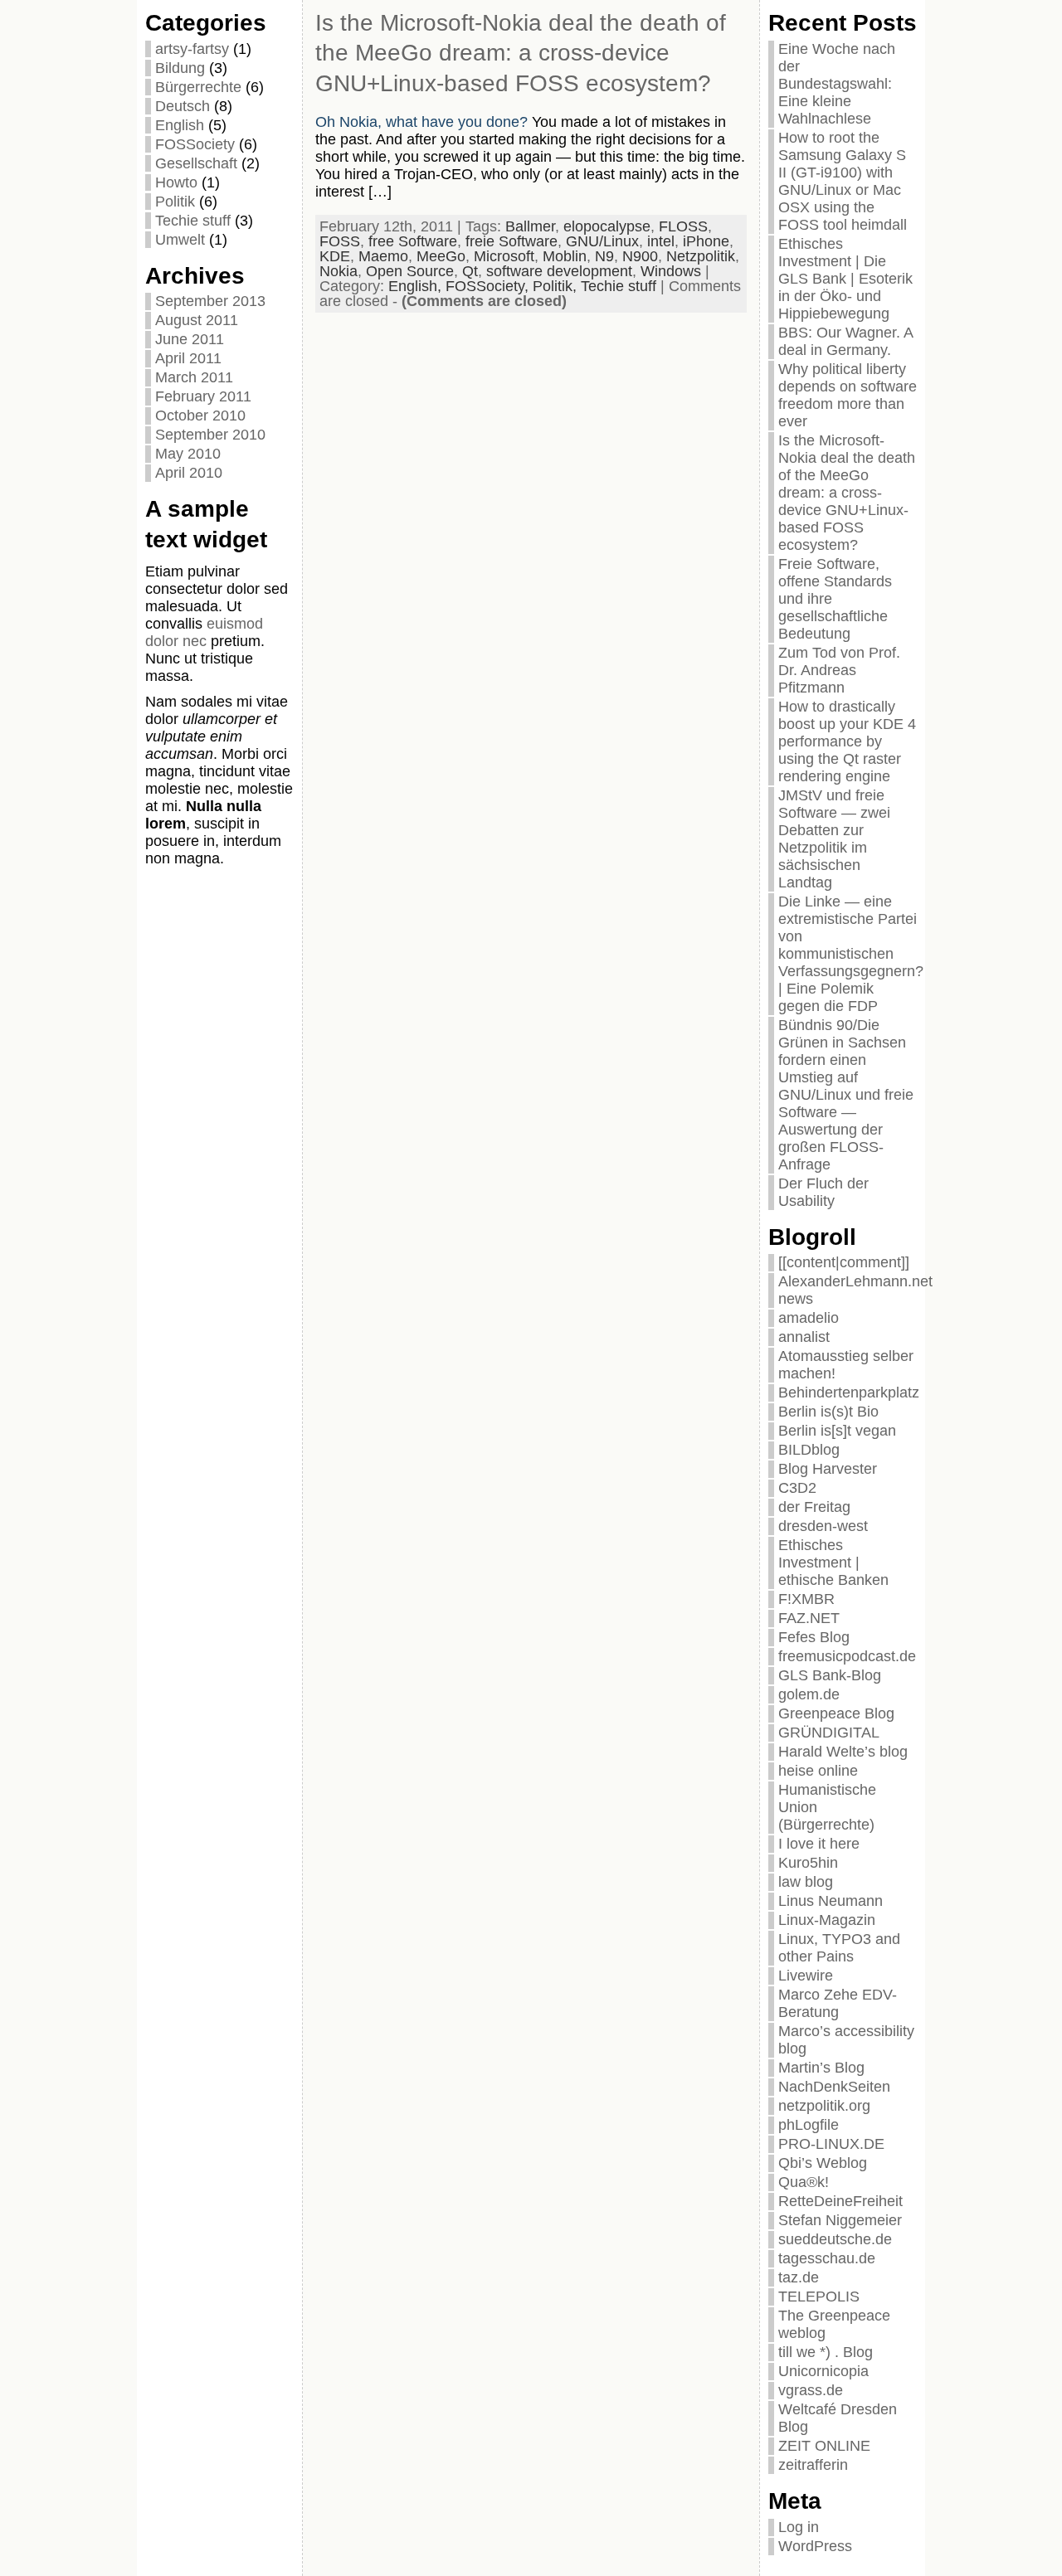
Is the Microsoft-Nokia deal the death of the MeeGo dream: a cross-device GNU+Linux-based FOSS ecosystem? (521, 53)
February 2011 (203, 396)
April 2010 (189, 473)
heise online (818, 1771)
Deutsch (183, 106)
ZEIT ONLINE (824, 2446)
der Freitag (814, 1507)
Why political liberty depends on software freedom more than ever (848, 395)
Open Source (410, 271)
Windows (671, 271)
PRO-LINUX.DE (831, 2144)
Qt (470, 271)
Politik (175, 202)
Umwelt (180, 240)
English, (417, 286)
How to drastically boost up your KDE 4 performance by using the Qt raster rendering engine (847, 741)
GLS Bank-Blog (830, 1675)
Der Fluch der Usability (823, 1192)
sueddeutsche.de (835, 2239)
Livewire (806, 1976)
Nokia (339, 271)
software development (559, 271)
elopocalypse (607, 226)
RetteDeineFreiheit (840, 2201)
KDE (335, 256)
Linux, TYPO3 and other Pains (839, 1948)
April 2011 (188, 358)
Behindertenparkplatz (849, 1392)
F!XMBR (806, 1599)
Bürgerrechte (198, 87)
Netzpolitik (701, 256)
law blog (806, 1882)
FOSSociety (195, 144)
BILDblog (809, 1450)
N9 (604, 256)
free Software (413, 241)
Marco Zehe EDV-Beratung (838, 2003)
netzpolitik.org (824, 2106)
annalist (804, 1337)
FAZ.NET (809, 1618)
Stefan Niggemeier (840, 2220)
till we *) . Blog (826, 2352)
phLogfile (809, 2125)
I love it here (819, 1844)
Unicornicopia (823, 2371)
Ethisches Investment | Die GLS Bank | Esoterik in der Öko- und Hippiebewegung (845, 279)
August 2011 (197, 320)
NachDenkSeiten (834, 2087)
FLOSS (683, 226)
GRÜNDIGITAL (829, 1733)
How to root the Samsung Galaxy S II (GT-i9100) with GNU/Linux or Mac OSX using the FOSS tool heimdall (843, 181)
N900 (640, 256)
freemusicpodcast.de (847, 1656)
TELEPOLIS (819, 2297)
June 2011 (190, 339)
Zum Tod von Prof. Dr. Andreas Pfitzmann (839, 670)
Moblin (565, 256)
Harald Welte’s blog (843, 1752)
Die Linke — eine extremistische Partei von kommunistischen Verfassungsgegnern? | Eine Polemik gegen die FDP (851, 954)
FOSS (340, 241)
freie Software (512, 241)
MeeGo (441, 256)
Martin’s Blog (821, 2068)
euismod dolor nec (204, 632)
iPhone (706, 241)
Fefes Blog (814, 1637)
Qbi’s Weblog (823, 2163)
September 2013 (210, 301)
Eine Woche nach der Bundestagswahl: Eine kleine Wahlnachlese (837, 84)
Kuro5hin (808, 1863)
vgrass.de (811, 2390)
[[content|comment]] (844, 1262)
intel (661, 241)
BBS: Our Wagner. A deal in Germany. (845, 341)
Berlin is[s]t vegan (837, 1431)
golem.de (809, 1694)
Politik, (557, 286)
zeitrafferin (813, 2465)
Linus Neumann (831, 1901)
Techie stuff (193, 221)
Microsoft (504, 256)
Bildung (180, 68)
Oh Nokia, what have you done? (421, 122)
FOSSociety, (489, 286)
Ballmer (530, 226)
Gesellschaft (196, 163)
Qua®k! (804, 2182)
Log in (799, 2527)
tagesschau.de (827, 2258)
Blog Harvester (828, 1469)
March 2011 (194, 377)
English (180, 125)
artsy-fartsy (192, 49)
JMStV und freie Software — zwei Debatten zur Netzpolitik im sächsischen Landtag (834, 839)
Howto (176, 182)
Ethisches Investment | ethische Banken (833, 1563)
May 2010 (188, 454)
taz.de (799, 2277)
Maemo (383, 256)
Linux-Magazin (827, 1920)
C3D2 (797, 1488)
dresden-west (823, 1526)
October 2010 (200, 416)
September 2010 (210, 435)
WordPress (815, 2546)
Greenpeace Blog (836, 1713)
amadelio (809, 1318)
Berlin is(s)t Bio (828, 1412)
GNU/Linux (602, 241)
